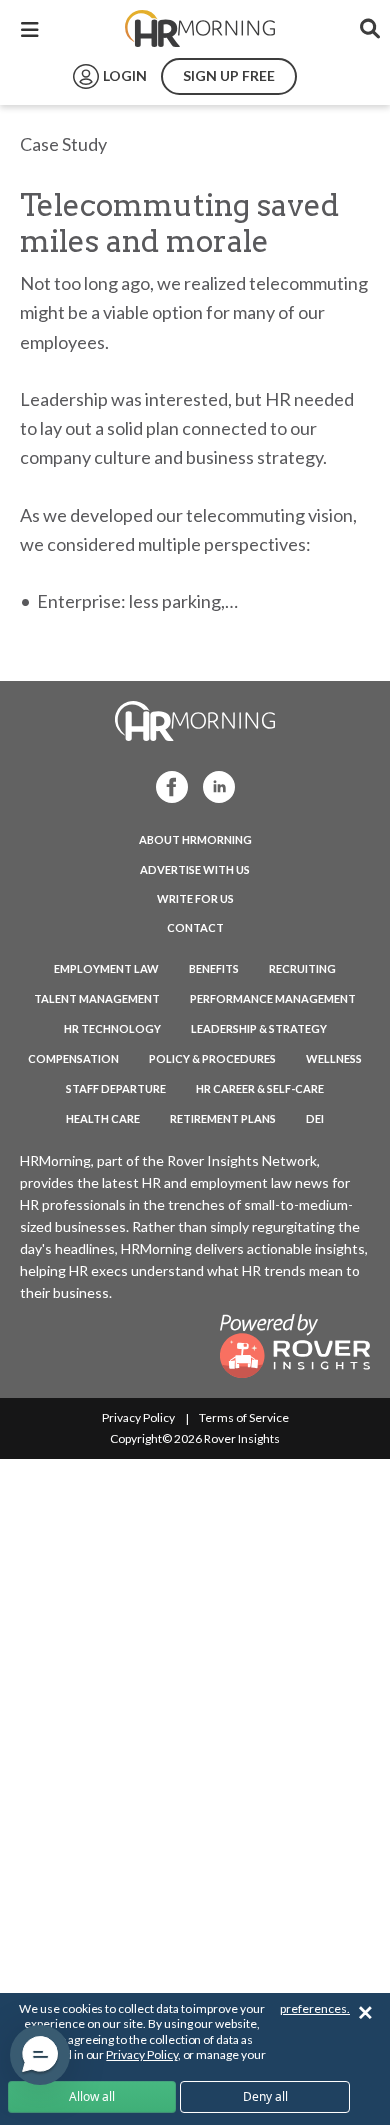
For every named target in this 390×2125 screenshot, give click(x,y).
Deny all (265, 2096)
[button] (40, 2055)
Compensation (73, 1058)
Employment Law (106, 968)
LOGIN (125, 75)
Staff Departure (116, 1088)
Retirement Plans (223, 1118)
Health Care (103, 1118)
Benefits (214, 968)
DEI (315, 1118)
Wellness (334, 1058)
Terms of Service (244, 1417)
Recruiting (302, 968)
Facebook (166, 785)
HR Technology (112, 1028)
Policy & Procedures (212, 1058)
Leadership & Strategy (259, 1028)
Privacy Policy (138, 1417)
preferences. (315, 2008)
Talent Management (97, 998)
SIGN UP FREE (229, 75)
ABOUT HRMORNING (195, 839)
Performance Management (273, 998)
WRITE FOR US (195, 898)
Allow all (92, 2096)
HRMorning (200, 29)
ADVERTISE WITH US (195, 869)
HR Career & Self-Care (260, 1088)
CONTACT (195, 927)
